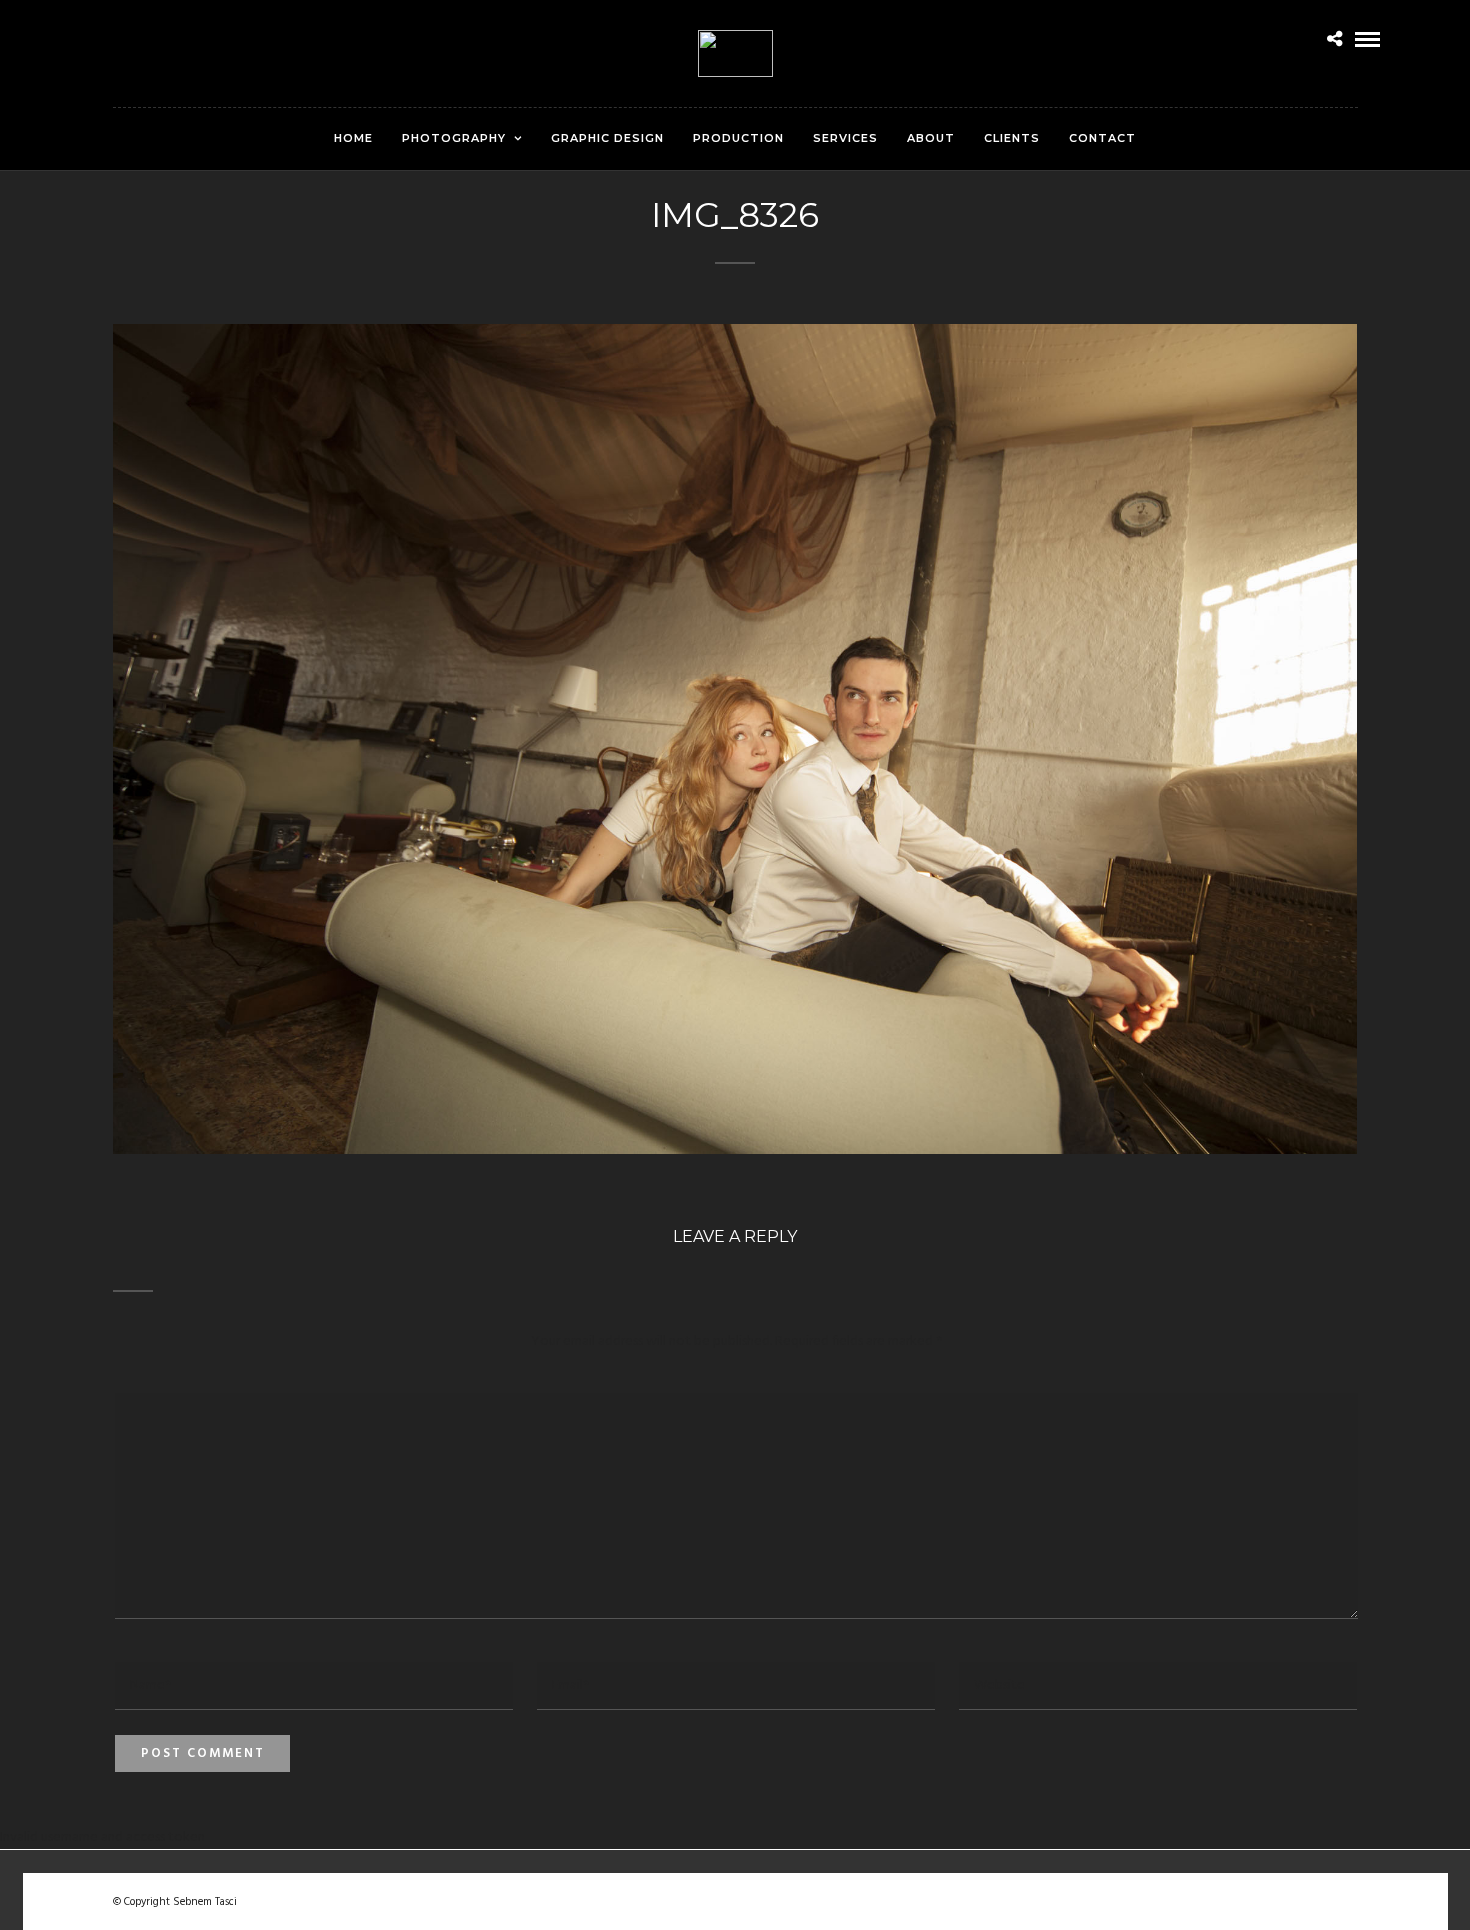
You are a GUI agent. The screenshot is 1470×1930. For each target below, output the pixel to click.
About (931, 138)
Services (845, 138)
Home (353, 138)
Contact (1102, 138)
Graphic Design (607, 138)
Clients (1012, 138)
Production (738, 138)
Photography (454, 138)
